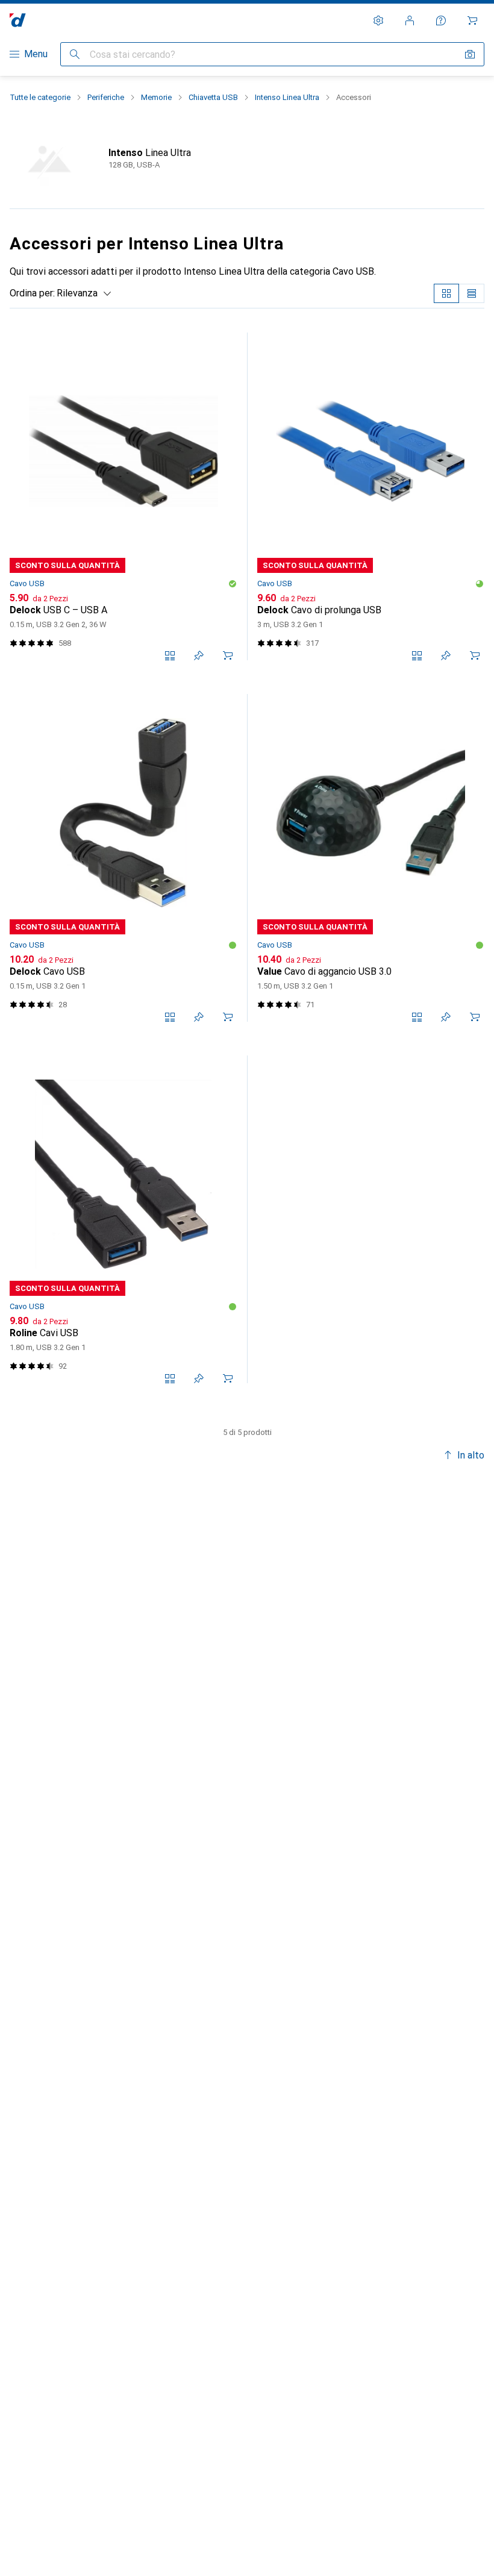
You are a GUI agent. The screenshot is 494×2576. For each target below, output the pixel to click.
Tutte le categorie (40, 97)
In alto (471, 1455)
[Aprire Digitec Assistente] (441, 20)
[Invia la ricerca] (75, 54)
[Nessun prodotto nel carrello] (472, 20)
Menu (36, 54)
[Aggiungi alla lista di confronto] (170, 655)
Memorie (156, 97)
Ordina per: (32, 293)
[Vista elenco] (472, 293)
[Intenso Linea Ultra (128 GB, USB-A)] (247, 159)
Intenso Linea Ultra (287, 97)
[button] (233, 584)
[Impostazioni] (378, 20)
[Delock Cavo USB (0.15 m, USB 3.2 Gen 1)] (123, 858)
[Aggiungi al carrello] (228, 655)
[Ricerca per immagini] (470, 54)
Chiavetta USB (213, 97)
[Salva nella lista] (199, 655)
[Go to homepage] (18, 20)
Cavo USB (27, 583)
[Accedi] (410, 20)
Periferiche (106, 97)
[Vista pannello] (446, 293)
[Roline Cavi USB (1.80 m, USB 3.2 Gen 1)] (123, 1219)
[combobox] (81, 293)
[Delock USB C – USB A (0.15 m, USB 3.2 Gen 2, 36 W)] (123, 496)
